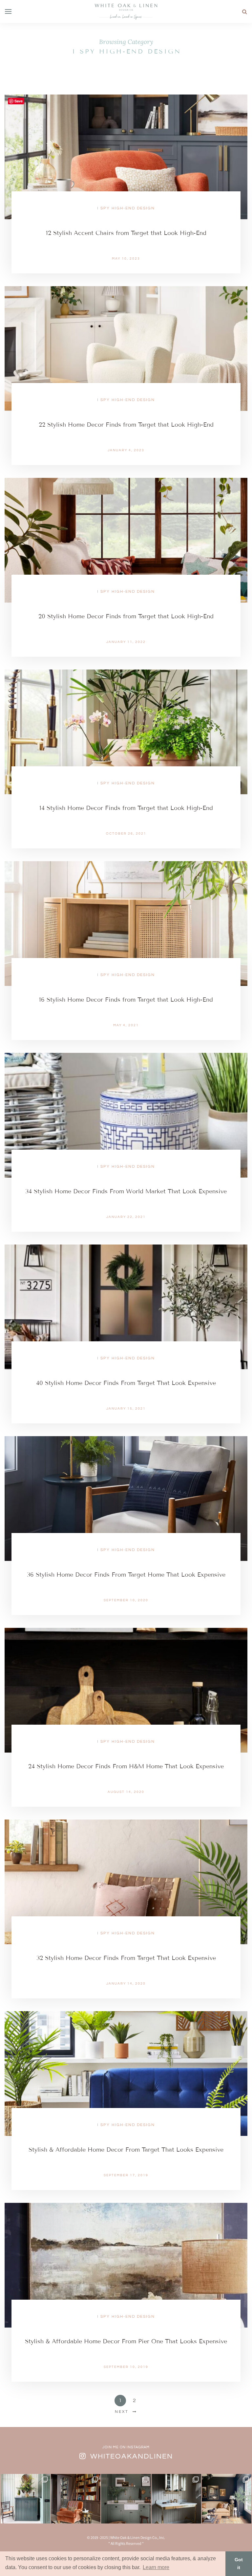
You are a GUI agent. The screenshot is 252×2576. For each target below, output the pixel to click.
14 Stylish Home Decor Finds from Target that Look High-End (126, 808)
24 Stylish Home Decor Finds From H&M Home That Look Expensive (126, 1766)
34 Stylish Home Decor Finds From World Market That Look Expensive (126, 1191)
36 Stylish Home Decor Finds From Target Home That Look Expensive (126, 1575)
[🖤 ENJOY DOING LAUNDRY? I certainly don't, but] (126, 2499)
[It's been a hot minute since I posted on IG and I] (76, 2499)
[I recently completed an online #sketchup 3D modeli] (25, 2499)
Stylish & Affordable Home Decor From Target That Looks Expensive (126, 2150)
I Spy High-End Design (126, 208)
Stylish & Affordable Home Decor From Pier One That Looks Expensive (126, 2341)
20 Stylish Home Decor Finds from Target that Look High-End (126, 616)
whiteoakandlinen (132, 2456)
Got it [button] (239, 2564)
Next (122, 2412)
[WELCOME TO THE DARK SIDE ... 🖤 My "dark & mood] (227, 2499)
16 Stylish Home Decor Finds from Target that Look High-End (126, 1000)
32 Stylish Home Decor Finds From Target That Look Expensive (126, 1958)
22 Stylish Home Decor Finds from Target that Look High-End (126, 425)
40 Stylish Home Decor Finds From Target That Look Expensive (126, 1383)
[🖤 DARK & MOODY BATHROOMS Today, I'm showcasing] (176, 2499)
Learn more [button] (156, 2567)
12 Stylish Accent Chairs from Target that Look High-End (126, 233)
